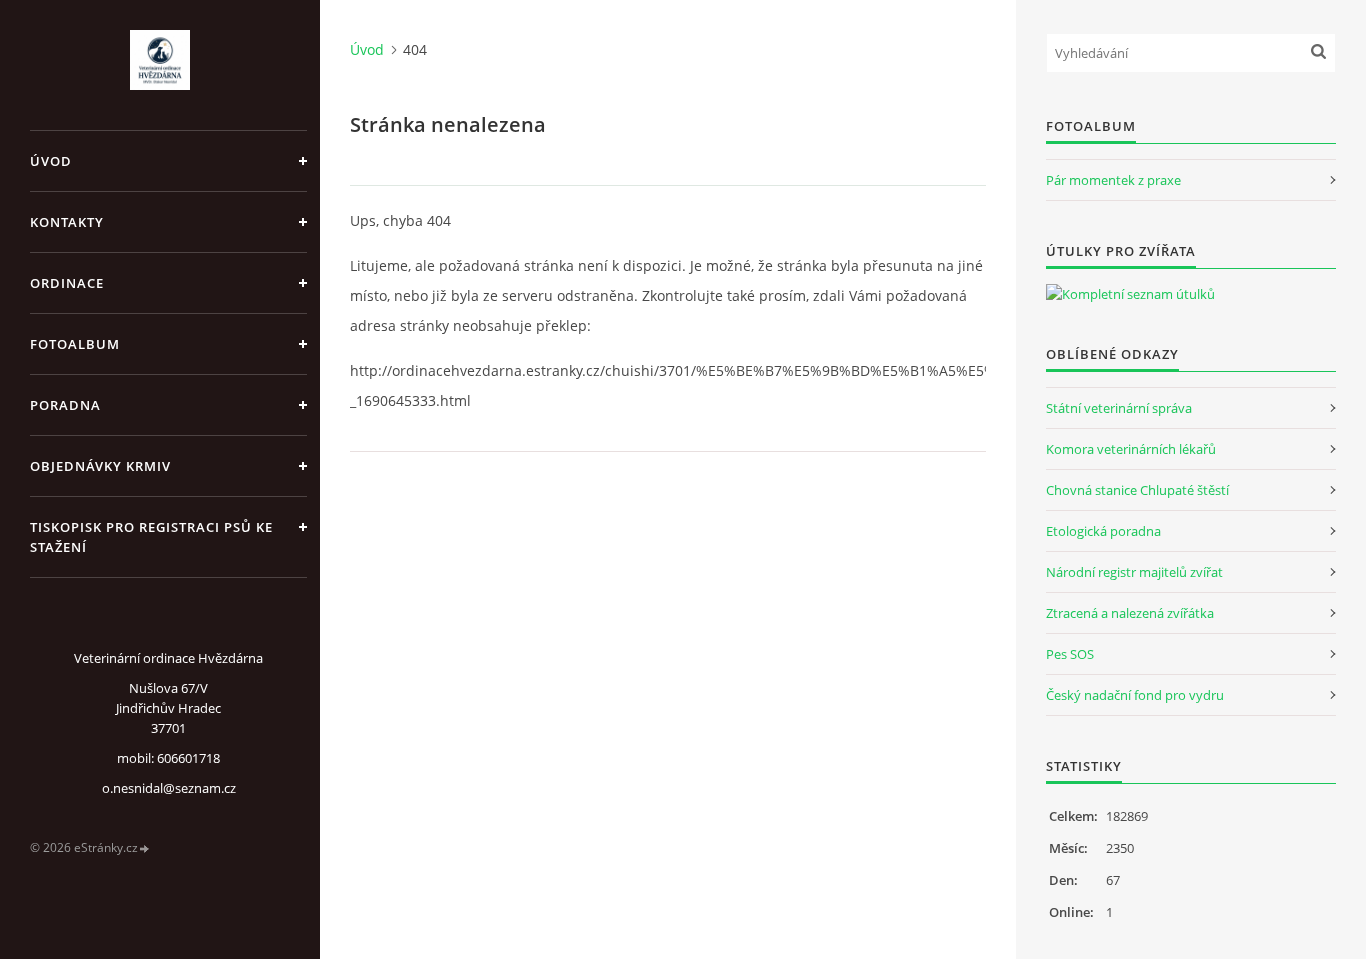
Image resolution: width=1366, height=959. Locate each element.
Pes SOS (1070, 654)
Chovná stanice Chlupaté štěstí (1137, 490)
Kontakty (67, 222)
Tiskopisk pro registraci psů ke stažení (151, 537)
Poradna (65, 405)
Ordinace (67, 283)
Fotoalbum (75, 344)
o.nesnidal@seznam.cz (169, 788)
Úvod (51, 161)
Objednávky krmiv (100, 466)
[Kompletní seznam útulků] (1130, 294)
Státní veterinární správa (1119, 408)
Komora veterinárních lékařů (1131, 449)
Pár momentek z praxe (1113, 180)
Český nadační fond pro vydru (1135, 695)
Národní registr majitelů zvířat (1134, 572)
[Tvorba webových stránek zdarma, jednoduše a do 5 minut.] (145, 848)
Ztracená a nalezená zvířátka (1130, 613)
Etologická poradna (1103, 531)
